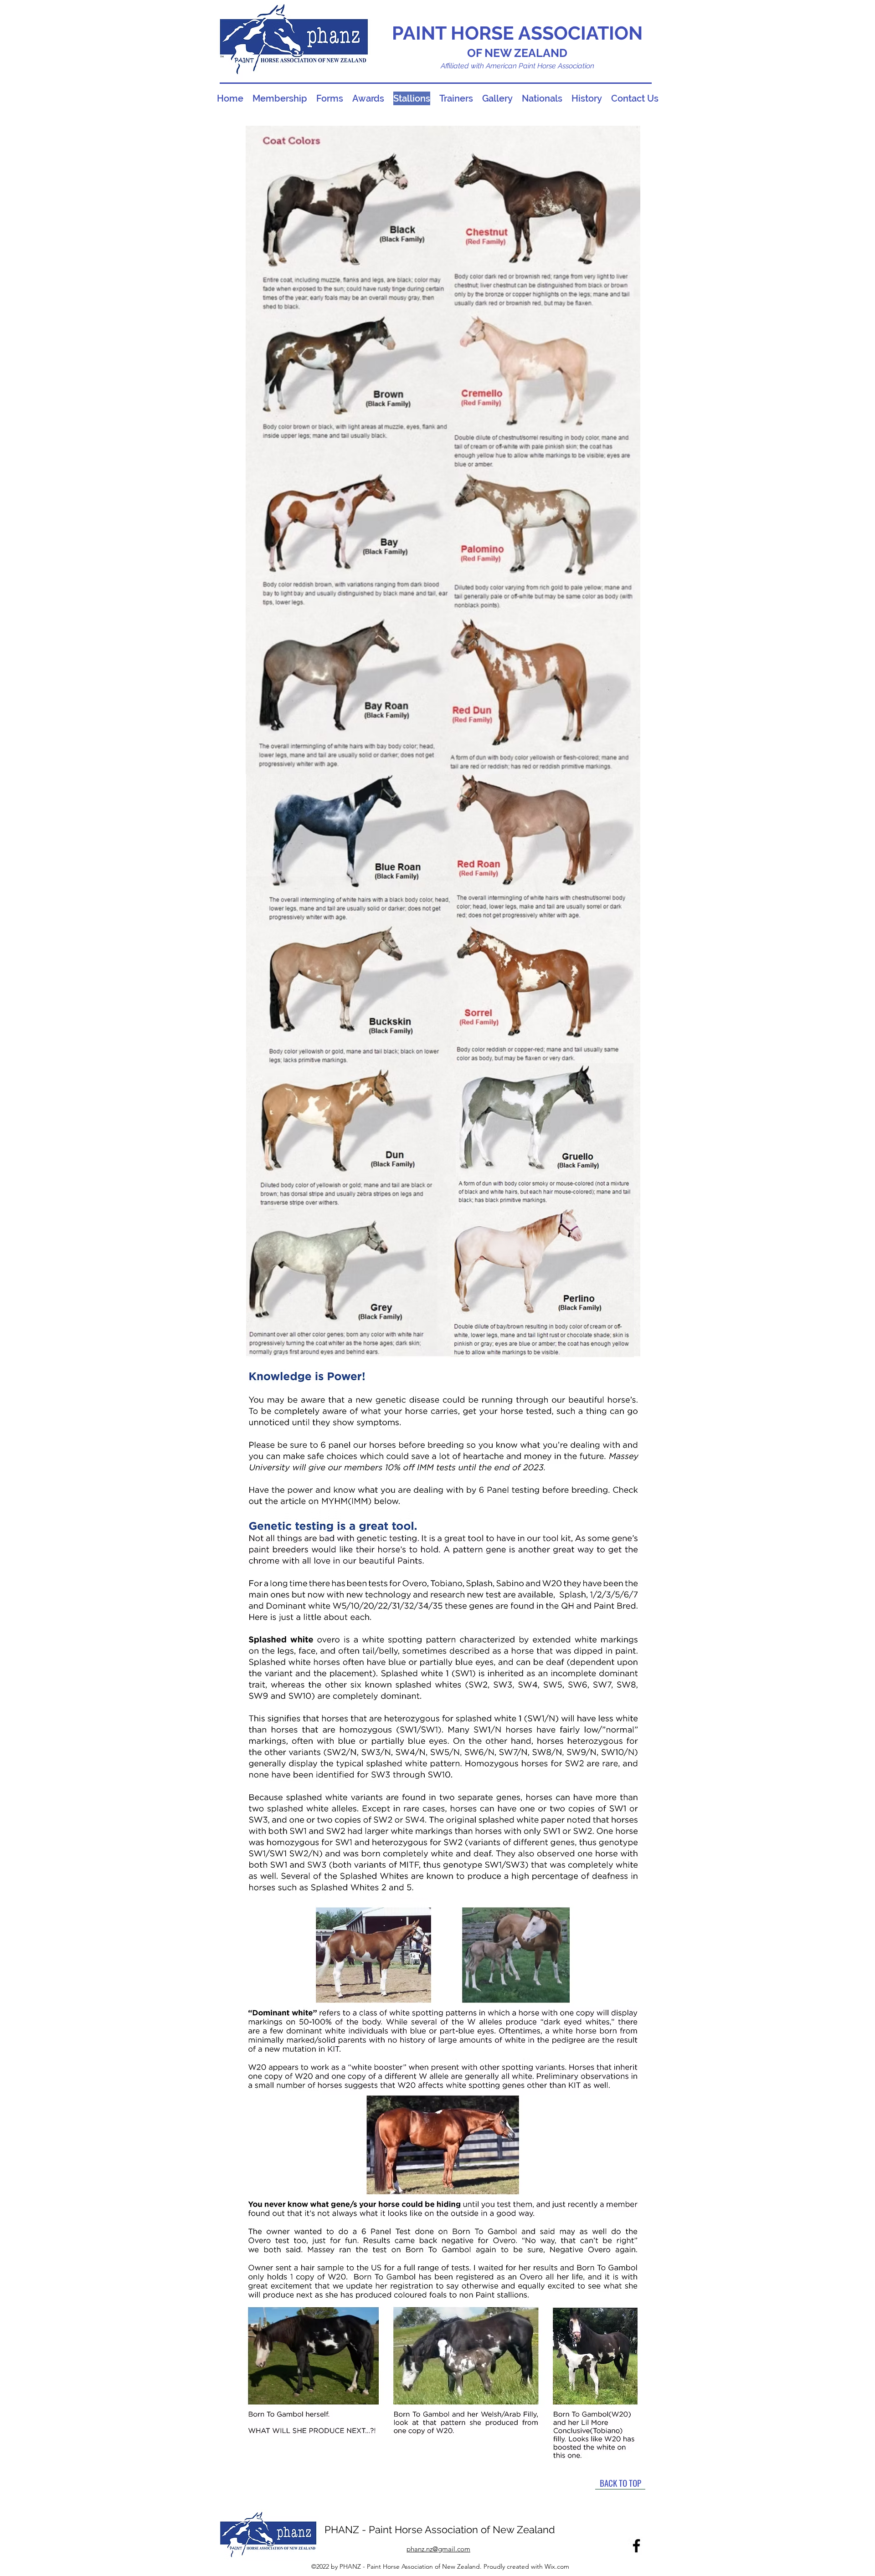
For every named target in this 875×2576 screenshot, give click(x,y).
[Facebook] (636, 2546)
